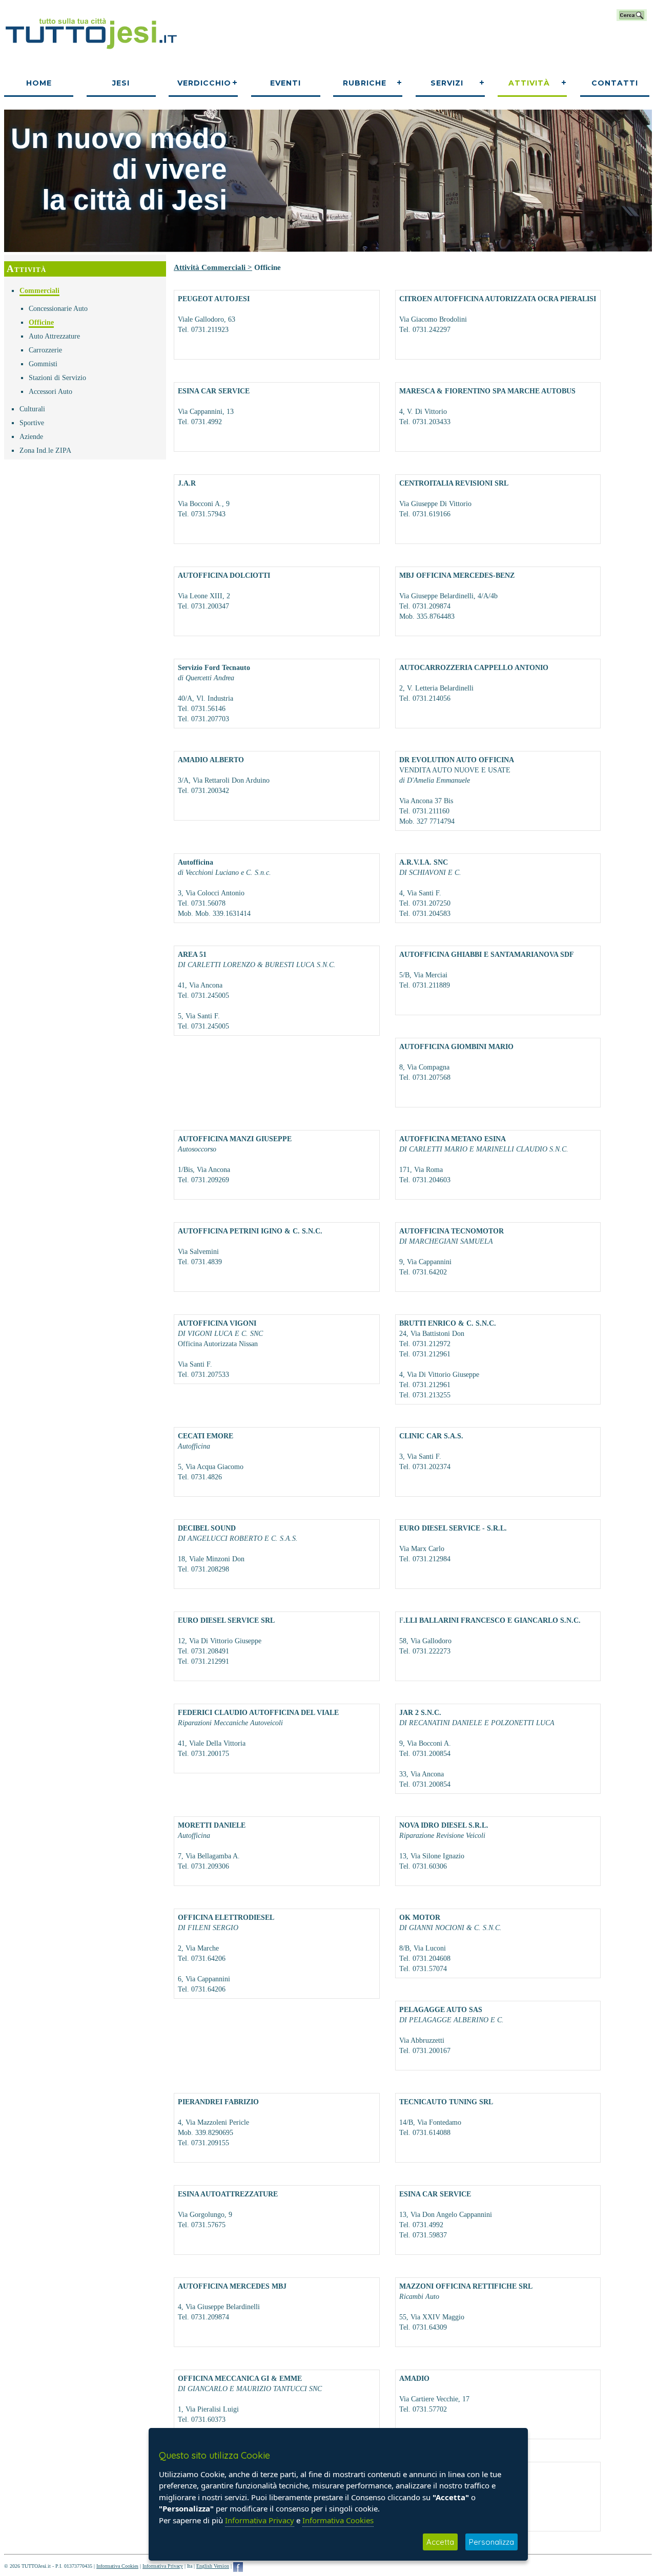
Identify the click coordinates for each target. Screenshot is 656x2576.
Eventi (285, 83)
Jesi (121, 83)
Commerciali (39, 291)
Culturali (32, 409)
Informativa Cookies (117, 2566)
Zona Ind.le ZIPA (45, 451)
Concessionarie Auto (58, 309)
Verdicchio (204, 83)
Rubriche (365, 83)
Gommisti (43, 364)
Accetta (440, 2542)
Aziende (31, 437)
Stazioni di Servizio (57, 378)
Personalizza (491, 2542)
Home (39, 83)
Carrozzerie (45, 350)
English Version (213, 2566)
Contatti (615, 83)
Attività (529, 83)
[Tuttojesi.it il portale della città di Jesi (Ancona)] (91, 53)
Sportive (32, 423)
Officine (41, 322)
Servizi (447, 83)
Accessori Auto (50, 392)
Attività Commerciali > (213, 267)
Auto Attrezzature (54, 336)
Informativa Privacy (163, 2566)
